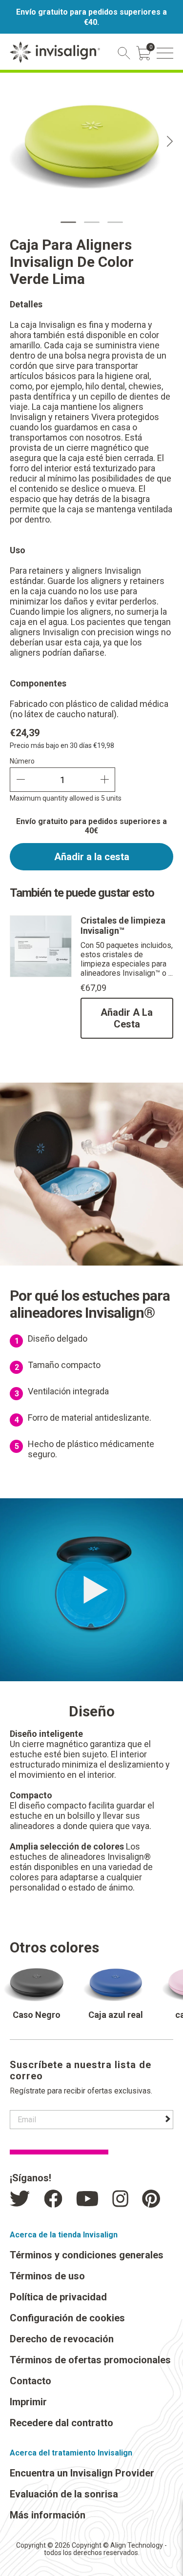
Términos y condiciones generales (87, 2255)
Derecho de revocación (62, 2339)
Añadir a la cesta (92, 857)
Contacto (30, 2381)
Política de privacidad (58, 2297)
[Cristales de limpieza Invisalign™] (41, 975)
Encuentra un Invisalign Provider (82, 2473)
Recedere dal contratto (61, 2423)
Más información (48, 2515)
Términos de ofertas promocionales (90, 2360)
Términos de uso (47, 2276)
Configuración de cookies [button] (67, 2318)
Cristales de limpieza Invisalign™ (123, 926)
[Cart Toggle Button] (143, 53)
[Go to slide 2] (92, 222)
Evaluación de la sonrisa (64, 2494)
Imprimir (28, 2402)
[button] (165, 53)
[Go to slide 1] (68, 222)
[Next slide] (170, 141)
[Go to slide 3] (115, 222)
